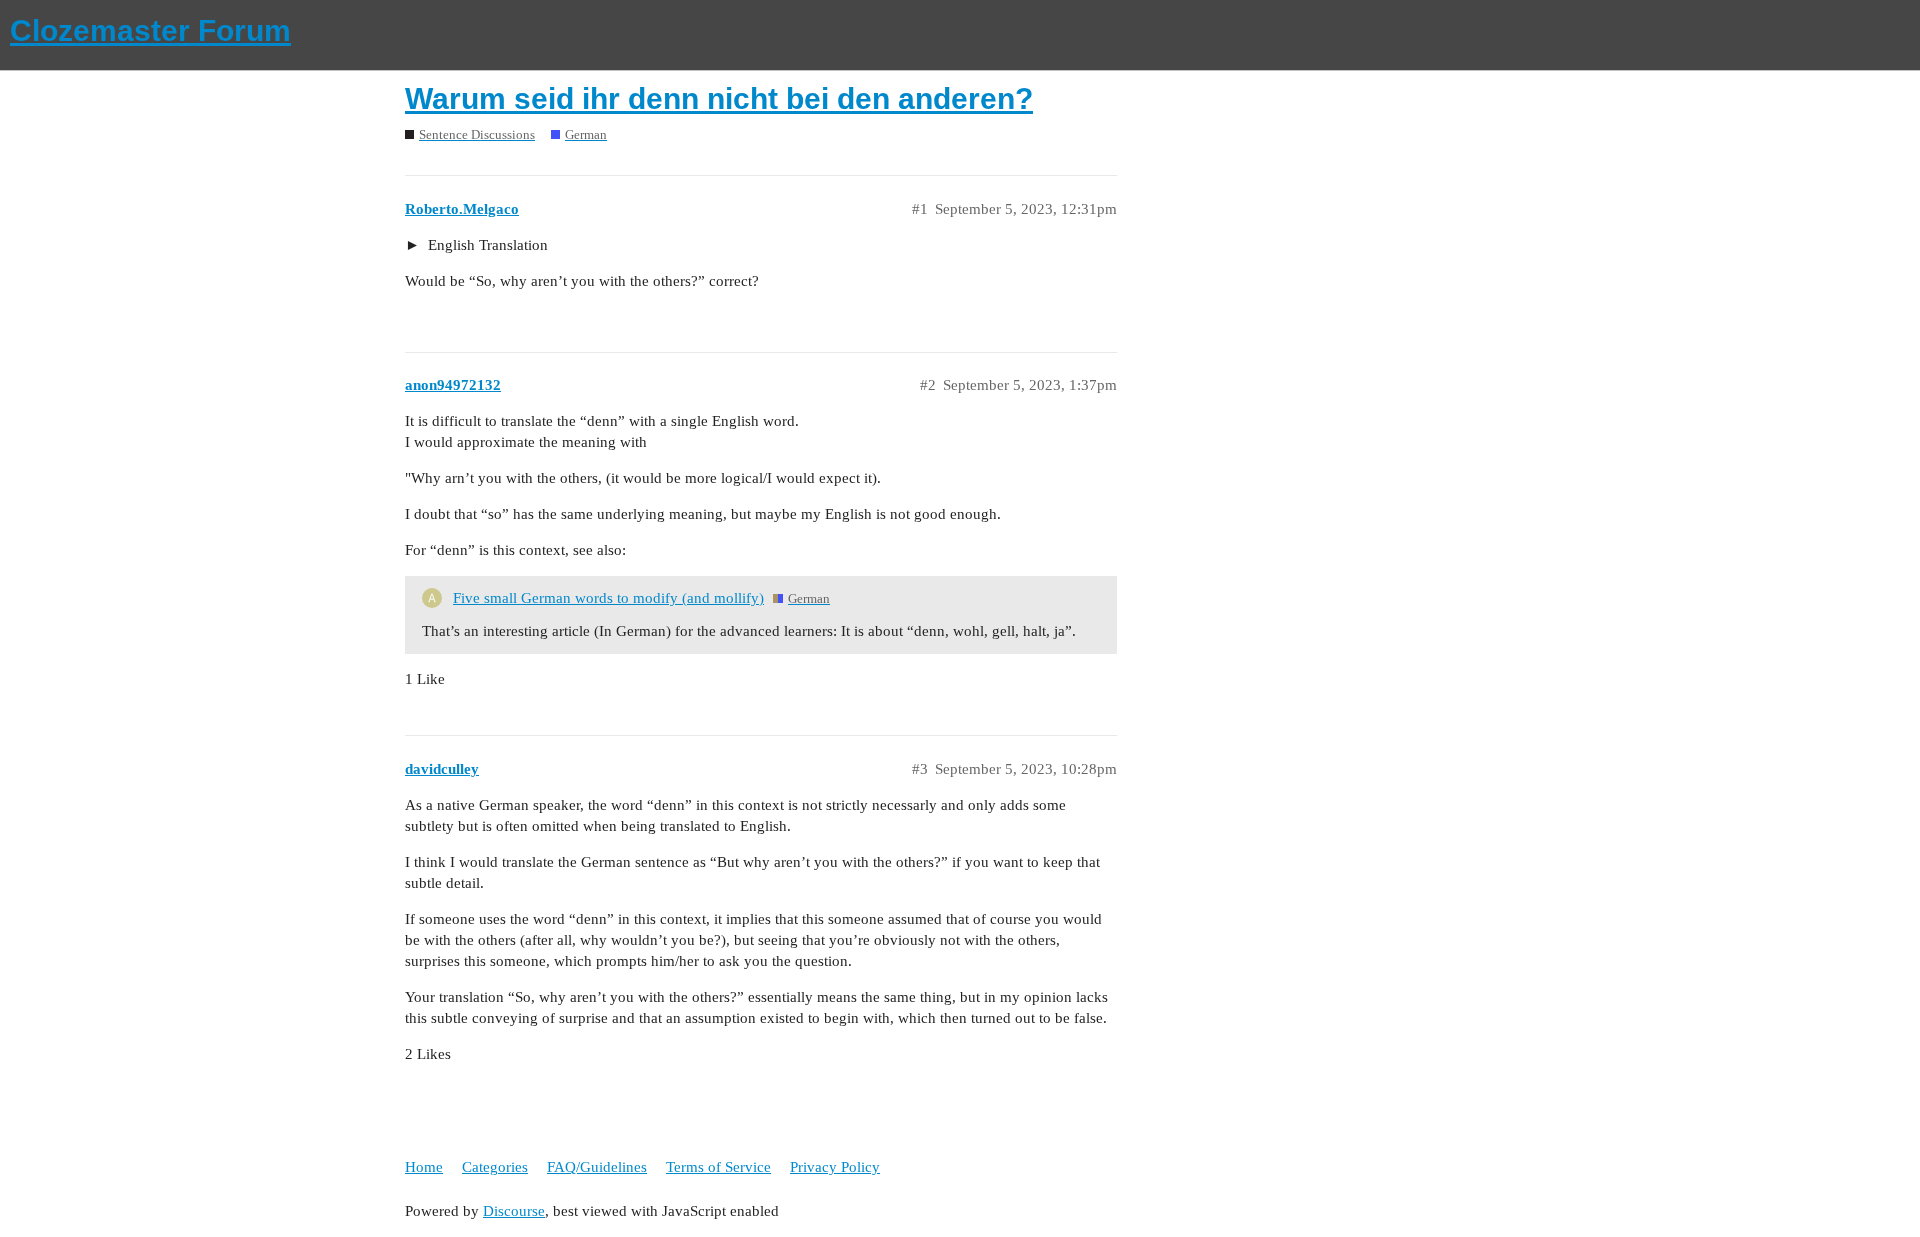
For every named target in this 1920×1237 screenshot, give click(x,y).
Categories (495, 1167)
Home (424, 1167)
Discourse (514, 1211)
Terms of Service (718, 1167)
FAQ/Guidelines (597, 1167)
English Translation (486, 245)
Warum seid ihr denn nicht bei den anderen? (719, 98)
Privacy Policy (835, 1167)
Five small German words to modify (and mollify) (608, 598)
